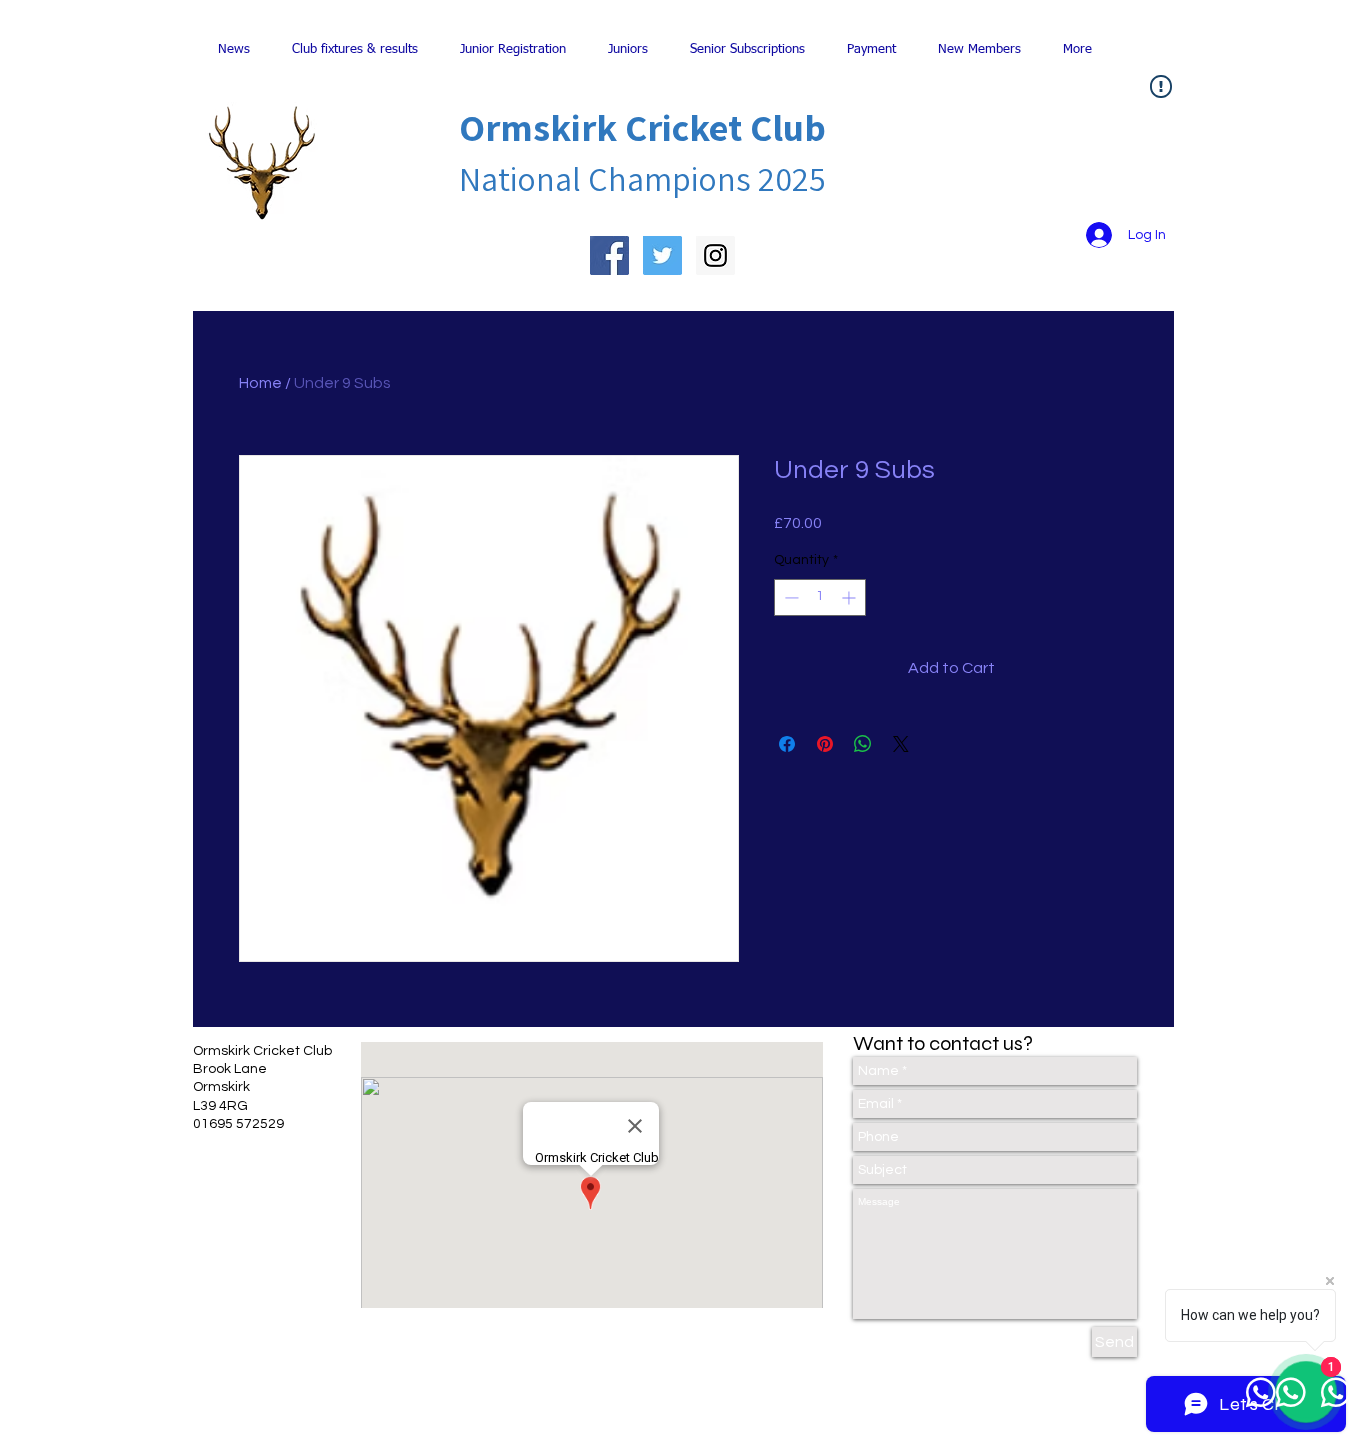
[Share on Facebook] (787, 744)
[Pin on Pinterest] (825, 744)
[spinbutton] (820, 597)
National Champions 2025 (642, 178)
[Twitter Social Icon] (662, 255)
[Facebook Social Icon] (609, 255)
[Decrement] (789, 597)
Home (260, 383)
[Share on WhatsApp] (863, 744)
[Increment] (850, 597)
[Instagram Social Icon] (715, 255)
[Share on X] (901, 744)
